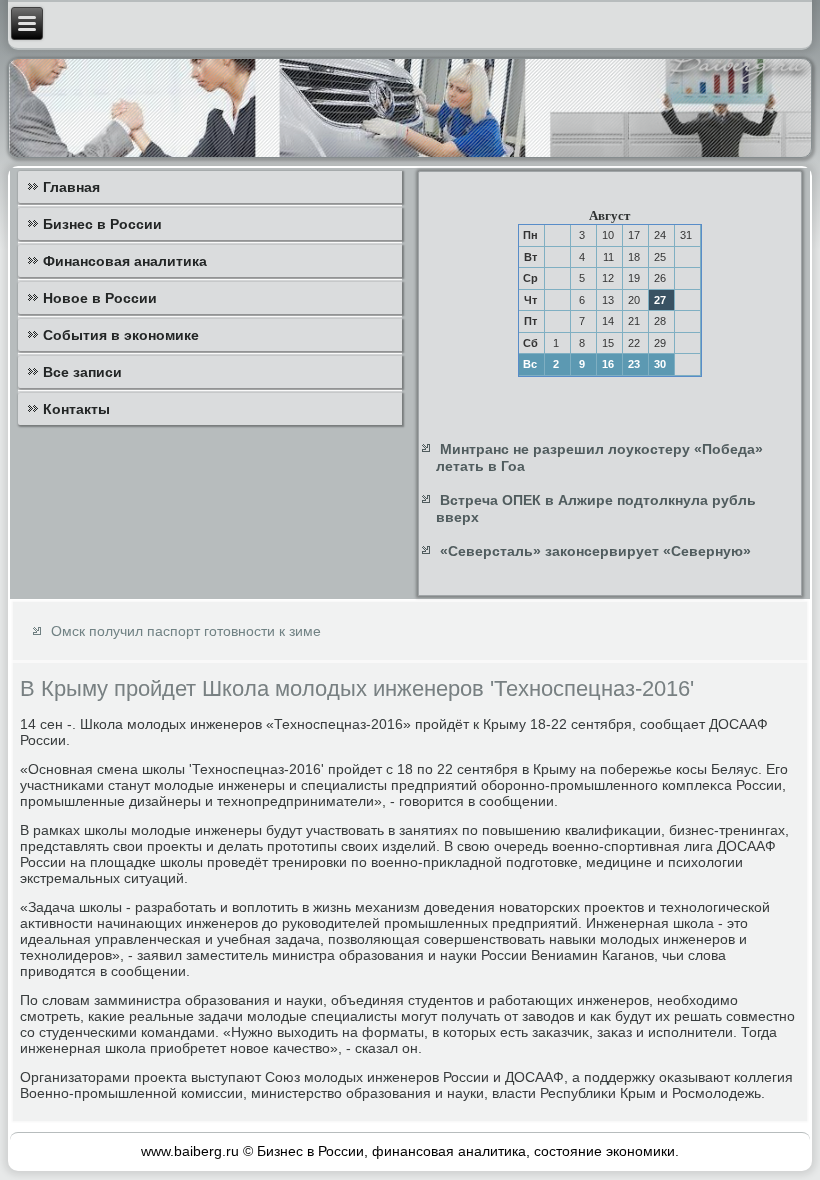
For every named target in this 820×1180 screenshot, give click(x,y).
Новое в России (100, 298)
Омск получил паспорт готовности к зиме (186, 631)
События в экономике (121, 335)
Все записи (82, 372)
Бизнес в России (102, 224)
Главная (71, 187)
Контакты (76, 409)
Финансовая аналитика (125, 261)
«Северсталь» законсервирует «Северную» (595, 551)
